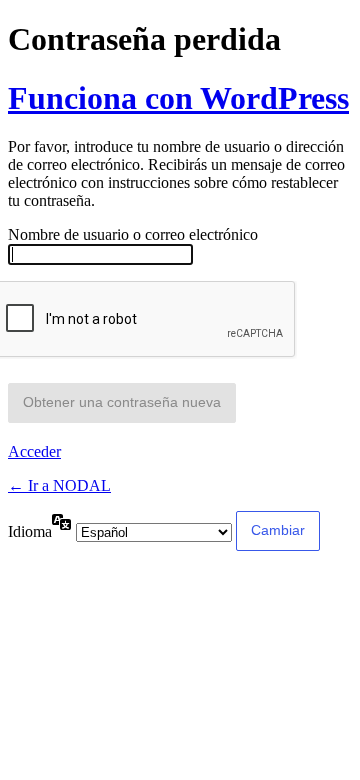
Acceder (34, 451)
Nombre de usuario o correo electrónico (133, 234)
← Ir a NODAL (59, 485)
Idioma (30, 531)
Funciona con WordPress (178, 98)
